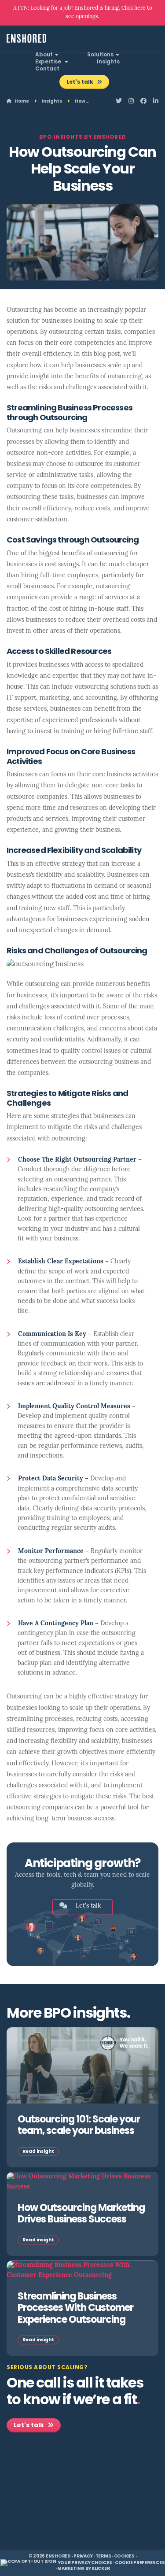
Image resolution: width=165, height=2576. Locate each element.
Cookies (124, 2556)
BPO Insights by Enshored (83, 137)
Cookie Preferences (140, 2563)
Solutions (100, 55)
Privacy (83, 2556)
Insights (108, 62)
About (44, 55)
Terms (103, 2556)
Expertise (49, 62)
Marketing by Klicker (83, 2569)
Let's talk (81, 82)
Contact (47, 69)
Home (21, 101)
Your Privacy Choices (85, 2563)
